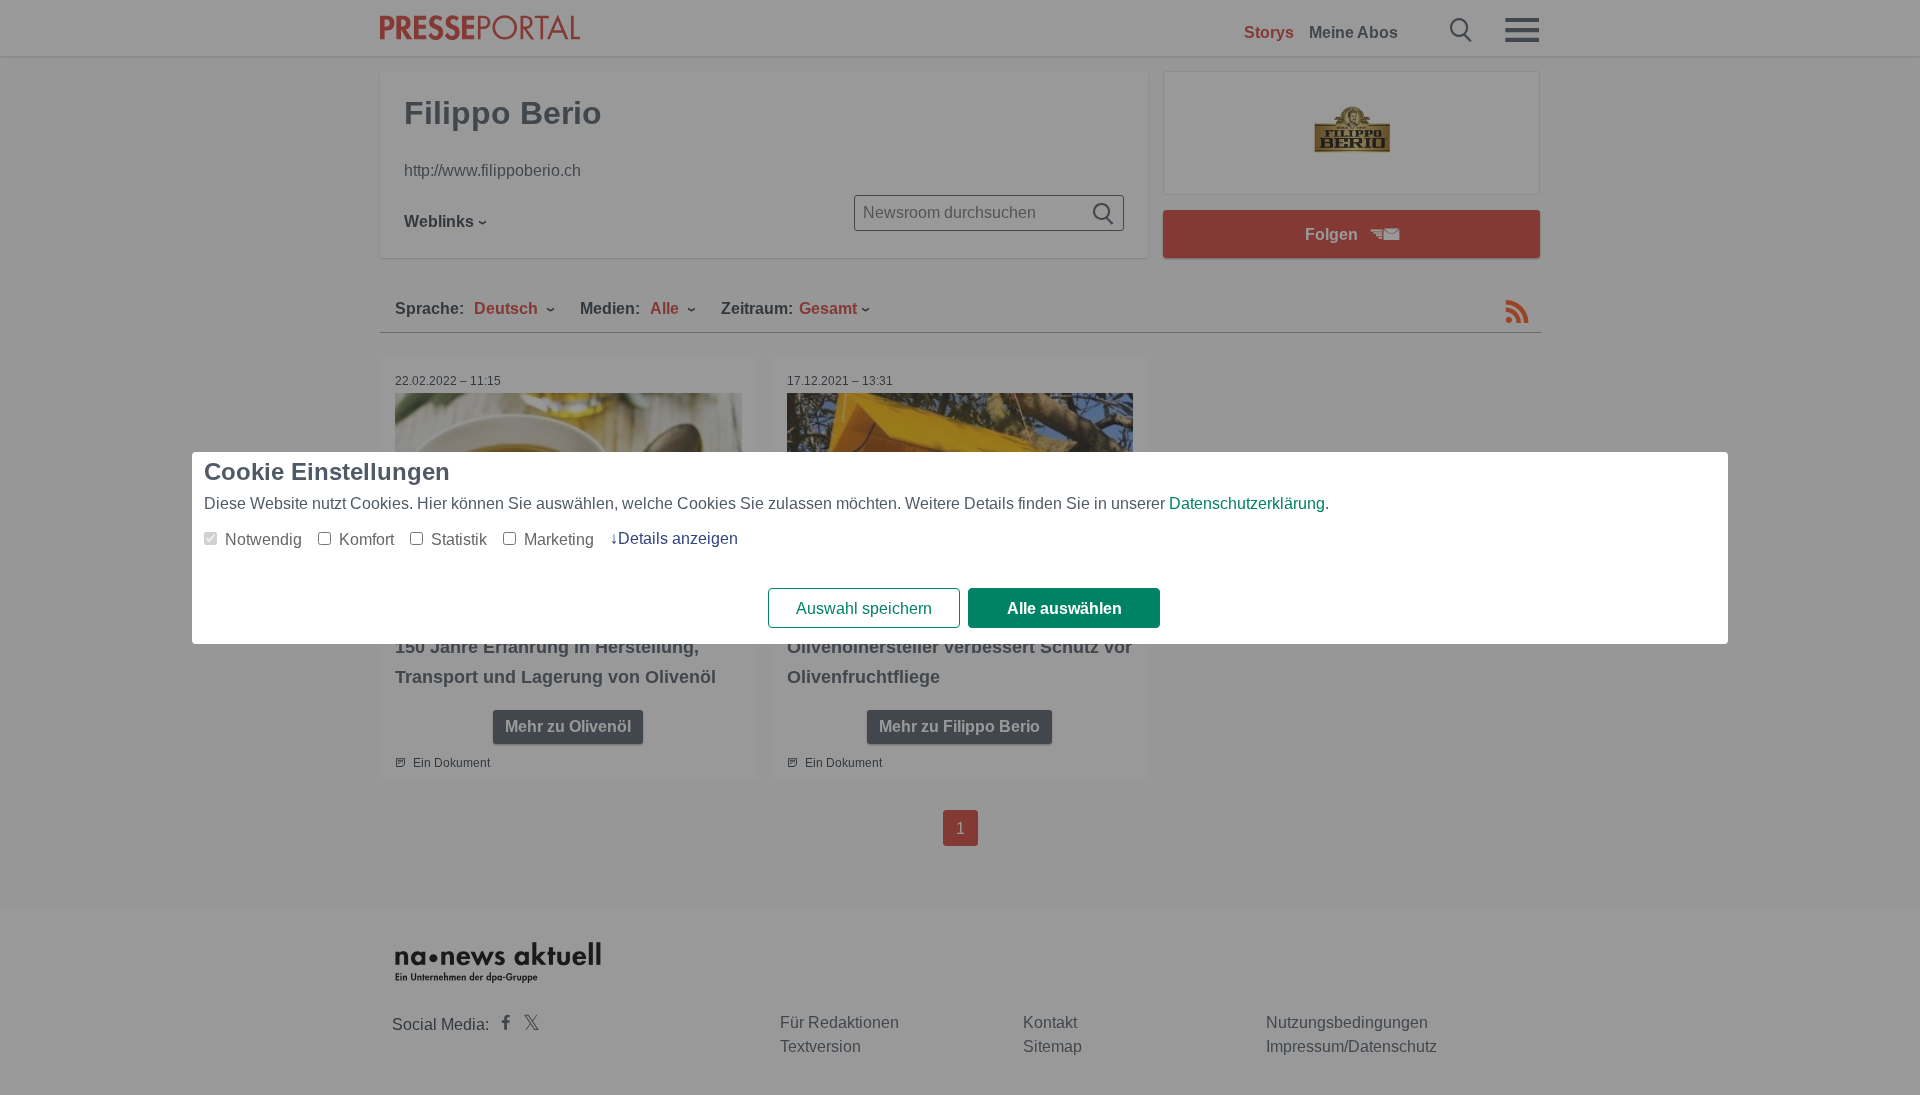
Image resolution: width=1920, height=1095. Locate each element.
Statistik (459, 539)
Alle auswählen (1064, 608)
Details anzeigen (678, 538)
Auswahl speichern (864, 608)
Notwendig (263, 539)
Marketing (559, 539)
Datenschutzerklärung (1247, 503)
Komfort (366, 539)
